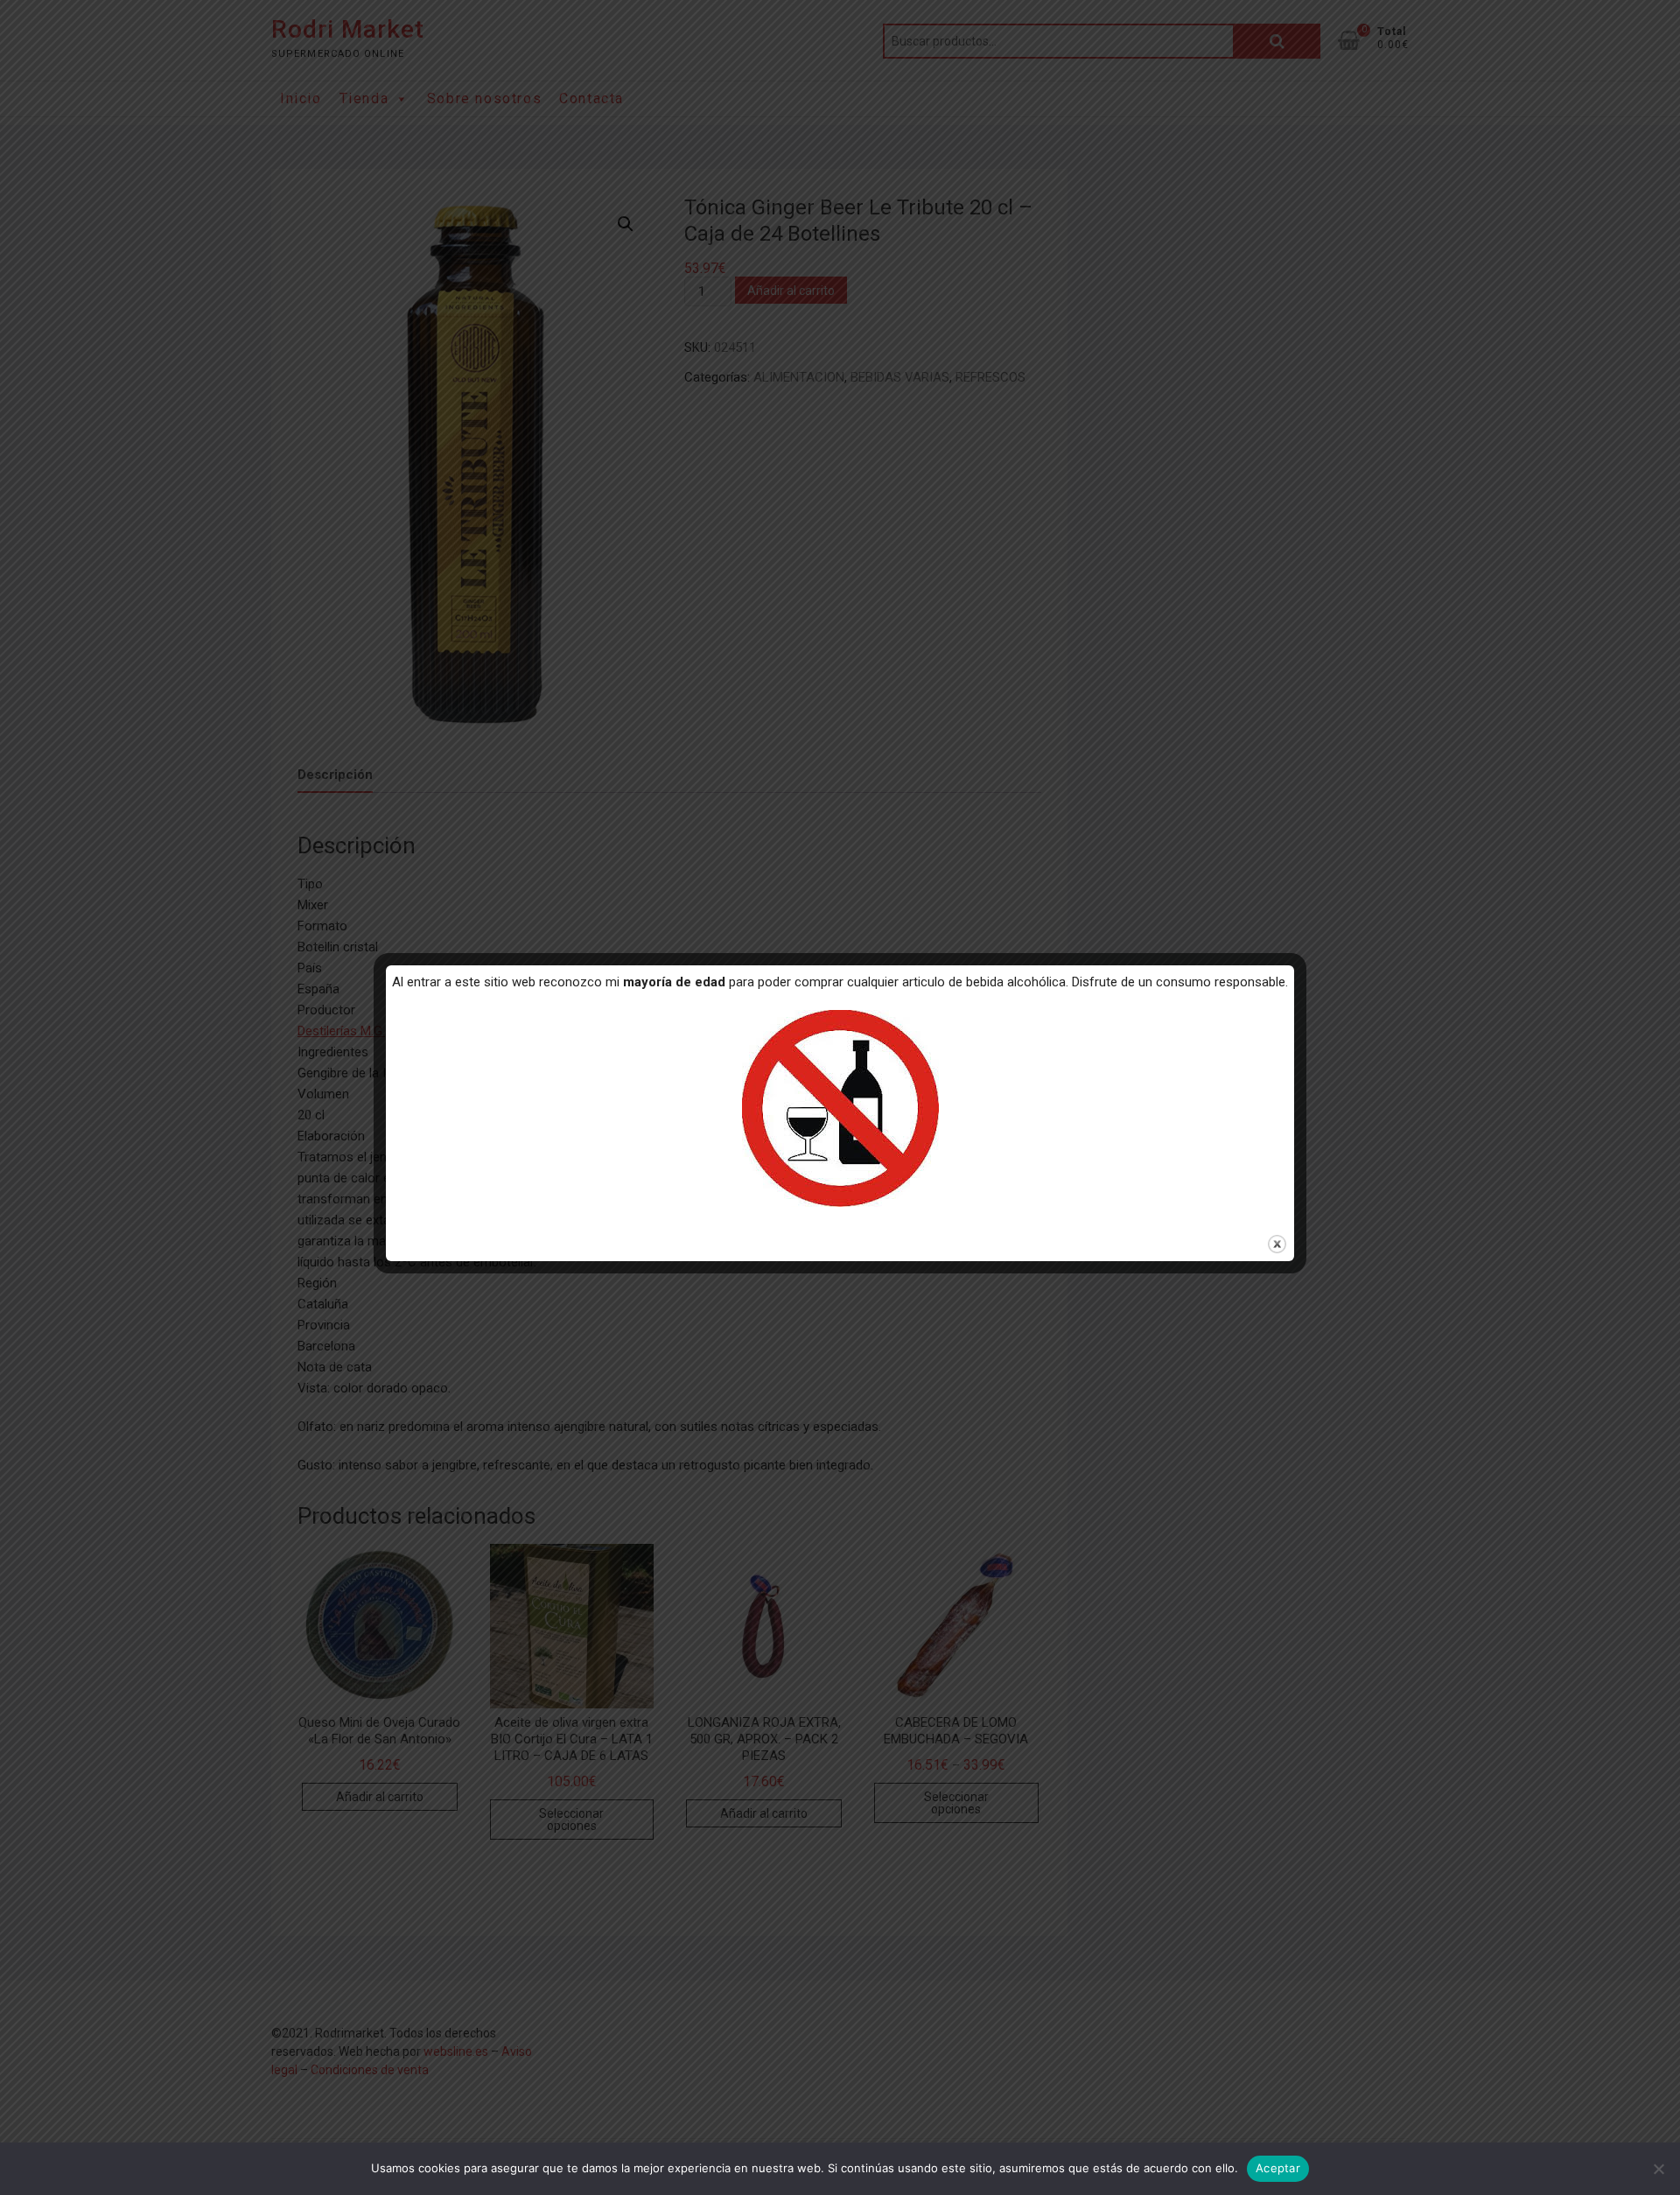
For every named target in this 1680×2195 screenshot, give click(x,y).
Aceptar (1278, 2168)
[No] (1658, 2169)
